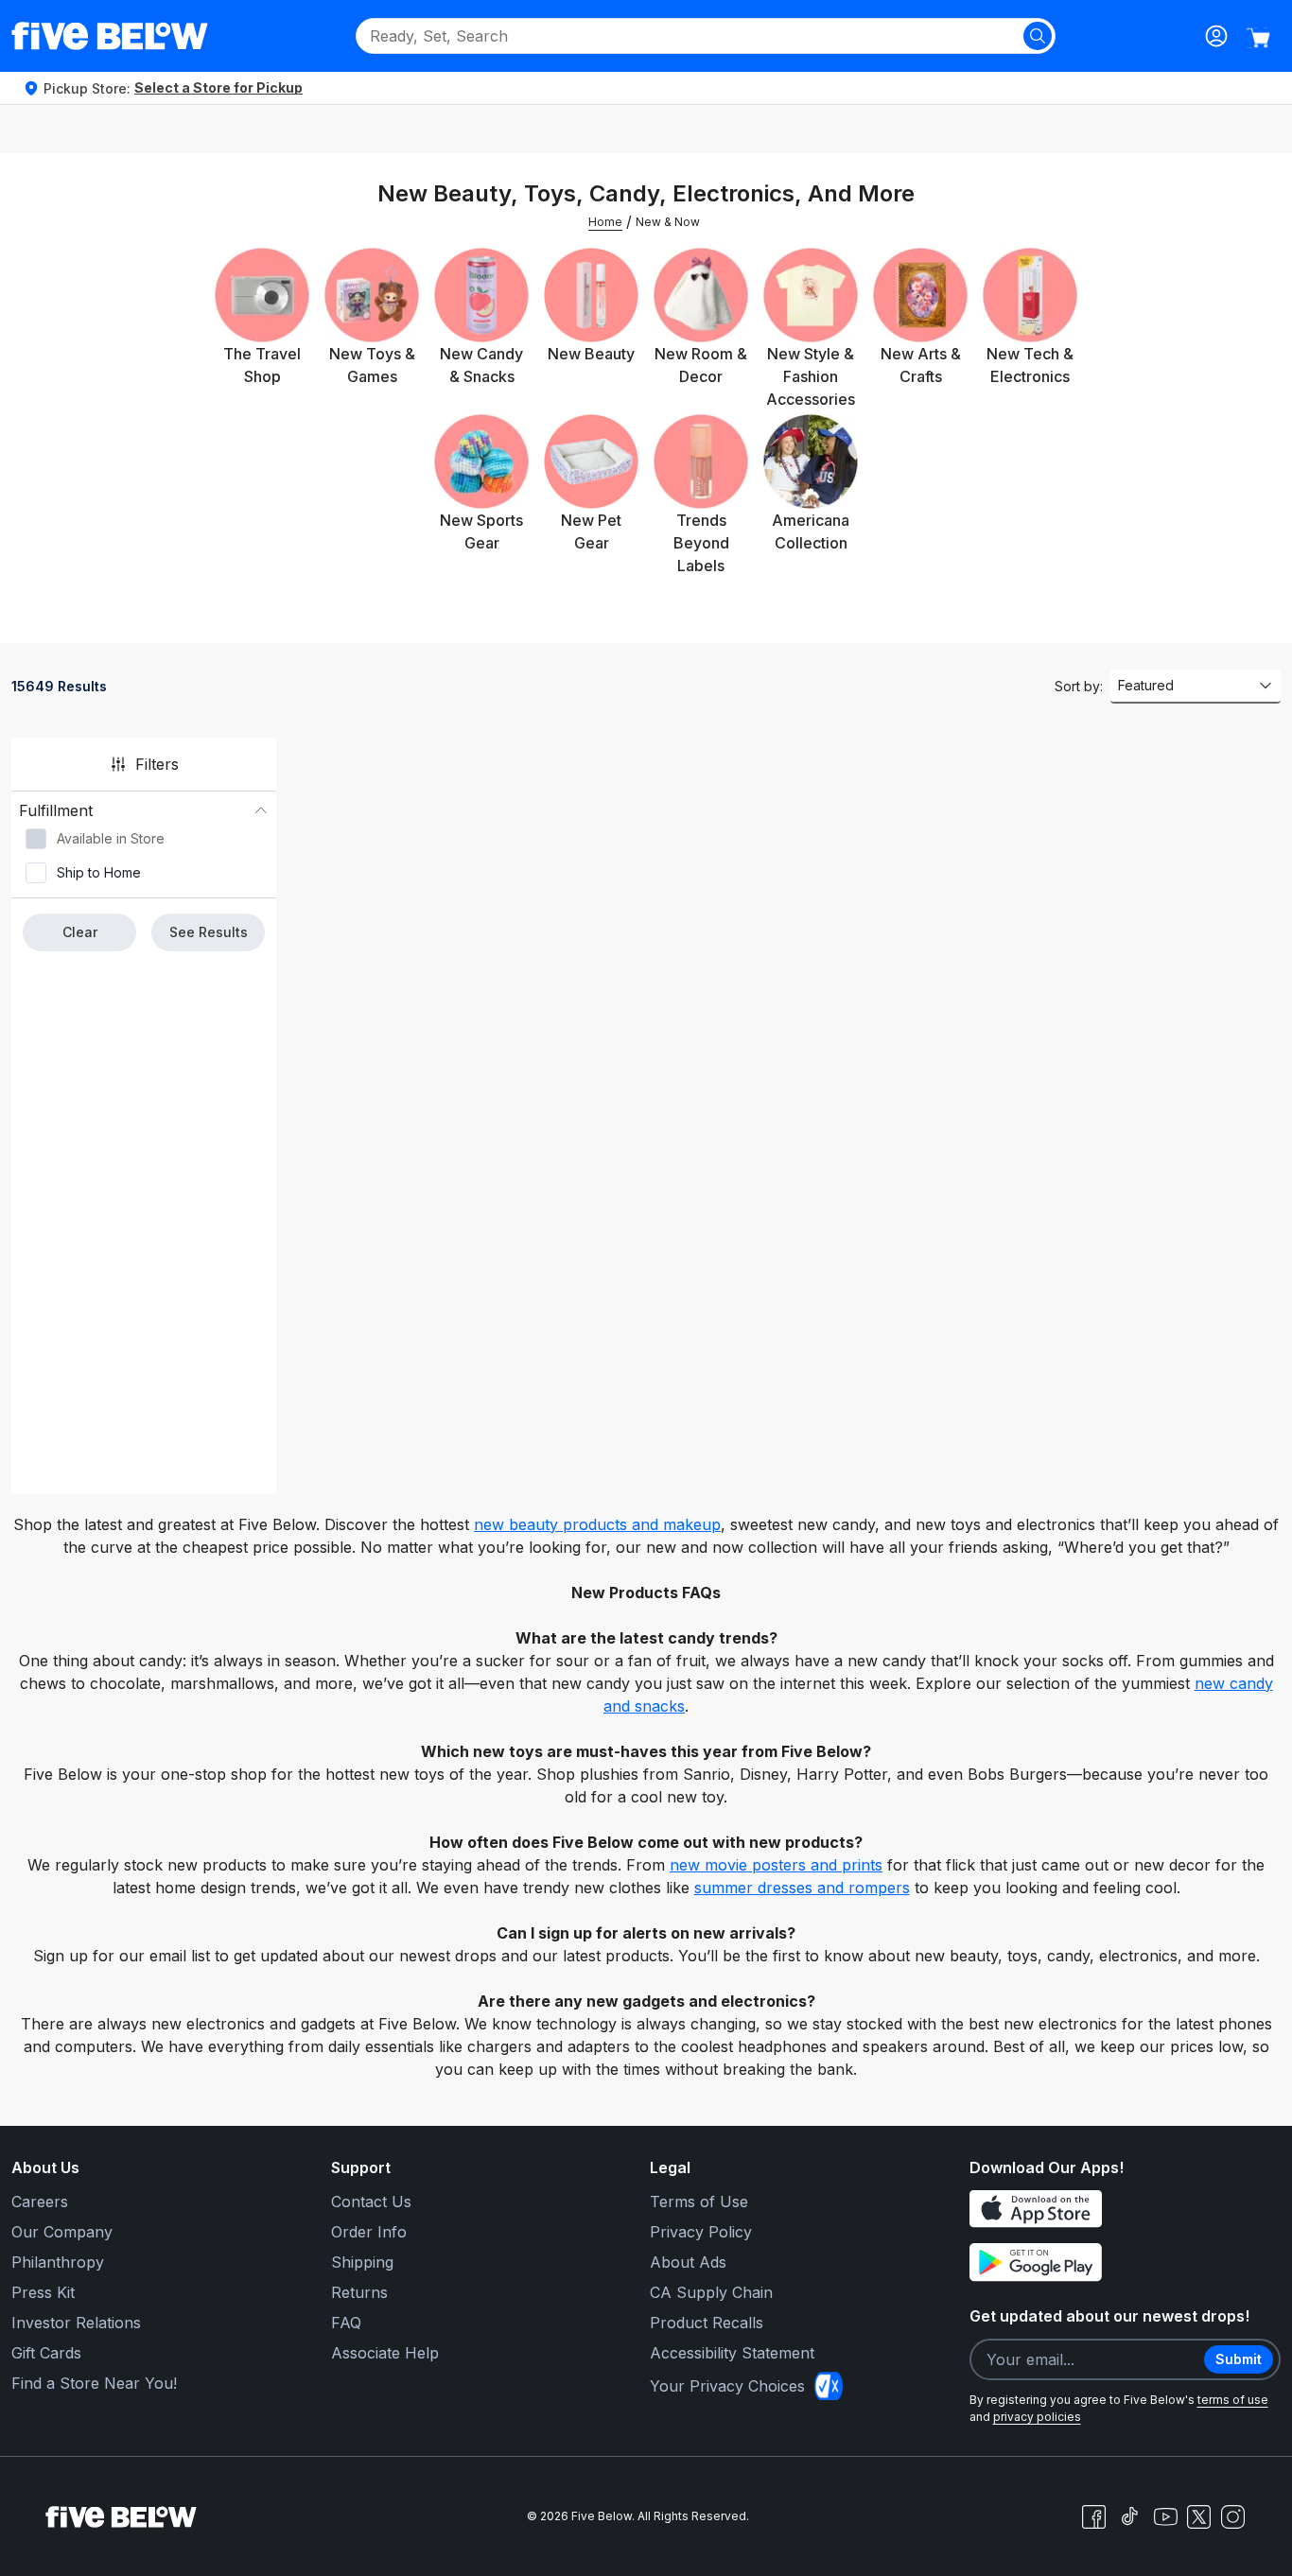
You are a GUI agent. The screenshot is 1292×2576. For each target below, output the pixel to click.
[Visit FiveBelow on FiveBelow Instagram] (1232, 2516)
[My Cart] (1258, 38)
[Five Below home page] (110, 36)
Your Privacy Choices (727, 2386)
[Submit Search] (1038, 36)
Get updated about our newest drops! (1109, 2316)
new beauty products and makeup (597, 1524)
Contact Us (371, 2202)
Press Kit (43, 2292)
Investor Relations (76, 2323)
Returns (359, 2292)
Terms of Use (699, 2202)
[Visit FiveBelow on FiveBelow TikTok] (1129, 2516)
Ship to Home (99, 872)
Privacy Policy (701, 2232)
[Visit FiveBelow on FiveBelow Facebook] (1093, 2516)
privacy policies (1037, 2417)
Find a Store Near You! (94, 2383)
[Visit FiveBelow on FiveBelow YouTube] (1165, 2516)
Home (605, 222)
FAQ (346, 2323)
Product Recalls (707, 2323)
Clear (80, 932)
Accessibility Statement (732, 2353)
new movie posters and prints (776, 1865)
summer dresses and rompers (802, 1888)
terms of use (1233, 2400)
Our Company (62, 2232)
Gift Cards (46, 2353)
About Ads (688, 2262)
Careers (40, 2202)
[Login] (1216, 36)
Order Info (369, 2232)
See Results (209, 932)
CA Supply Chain (711, 2292)
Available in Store (111, 838)
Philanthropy (58, 2262)
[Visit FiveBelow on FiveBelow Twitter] (1199, 2517)
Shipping (362, 2262)
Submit (1239, 2359)
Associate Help (385, 2353)
